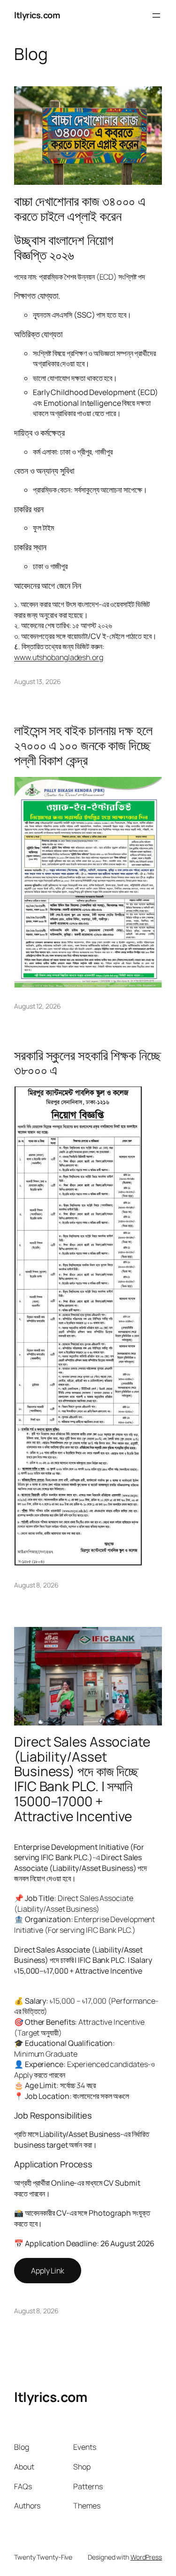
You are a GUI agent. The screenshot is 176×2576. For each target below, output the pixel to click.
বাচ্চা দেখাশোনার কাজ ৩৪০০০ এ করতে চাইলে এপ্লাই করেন (80, 209)
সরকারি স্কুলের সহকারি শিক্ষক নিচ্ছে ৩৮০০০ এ (88, 1063)
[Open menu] (156, 15)
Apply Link (48, 2271)
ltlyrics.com (37, 15)
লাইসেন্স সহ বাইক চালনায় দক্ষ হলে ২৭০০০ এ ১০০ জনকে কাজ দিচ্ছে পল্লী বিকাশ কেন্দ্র (83, 745)
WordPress (146, 2557)
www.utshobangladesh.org (59, 657)
